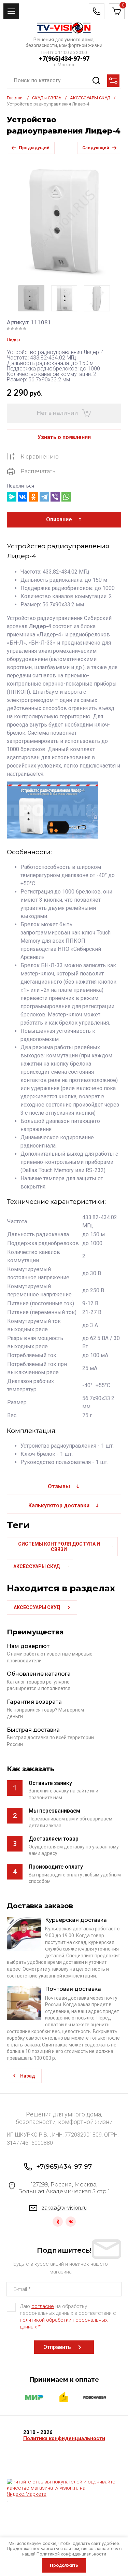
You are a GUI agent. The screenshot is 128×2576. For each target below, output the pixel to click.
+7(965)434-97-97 (64, 59)
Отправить (57, 2347)
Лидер (13, 340)
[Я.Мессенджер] (12, 497)
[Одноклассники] (33, 497)
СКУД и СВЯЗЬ (47, 98)
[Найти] (96, 81)
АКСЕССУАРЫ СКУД (90, 98)
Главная (15, 98)
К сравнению (40, 457)
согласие (43, 2306)
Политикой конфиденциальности (71, 2554)
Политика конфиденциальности (64, 2438)
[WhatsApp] (66, 497)
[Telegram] (44, 497)
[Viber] (55, 497)
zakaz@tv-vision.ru (64, 2208)
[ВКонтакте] (23, 497)
